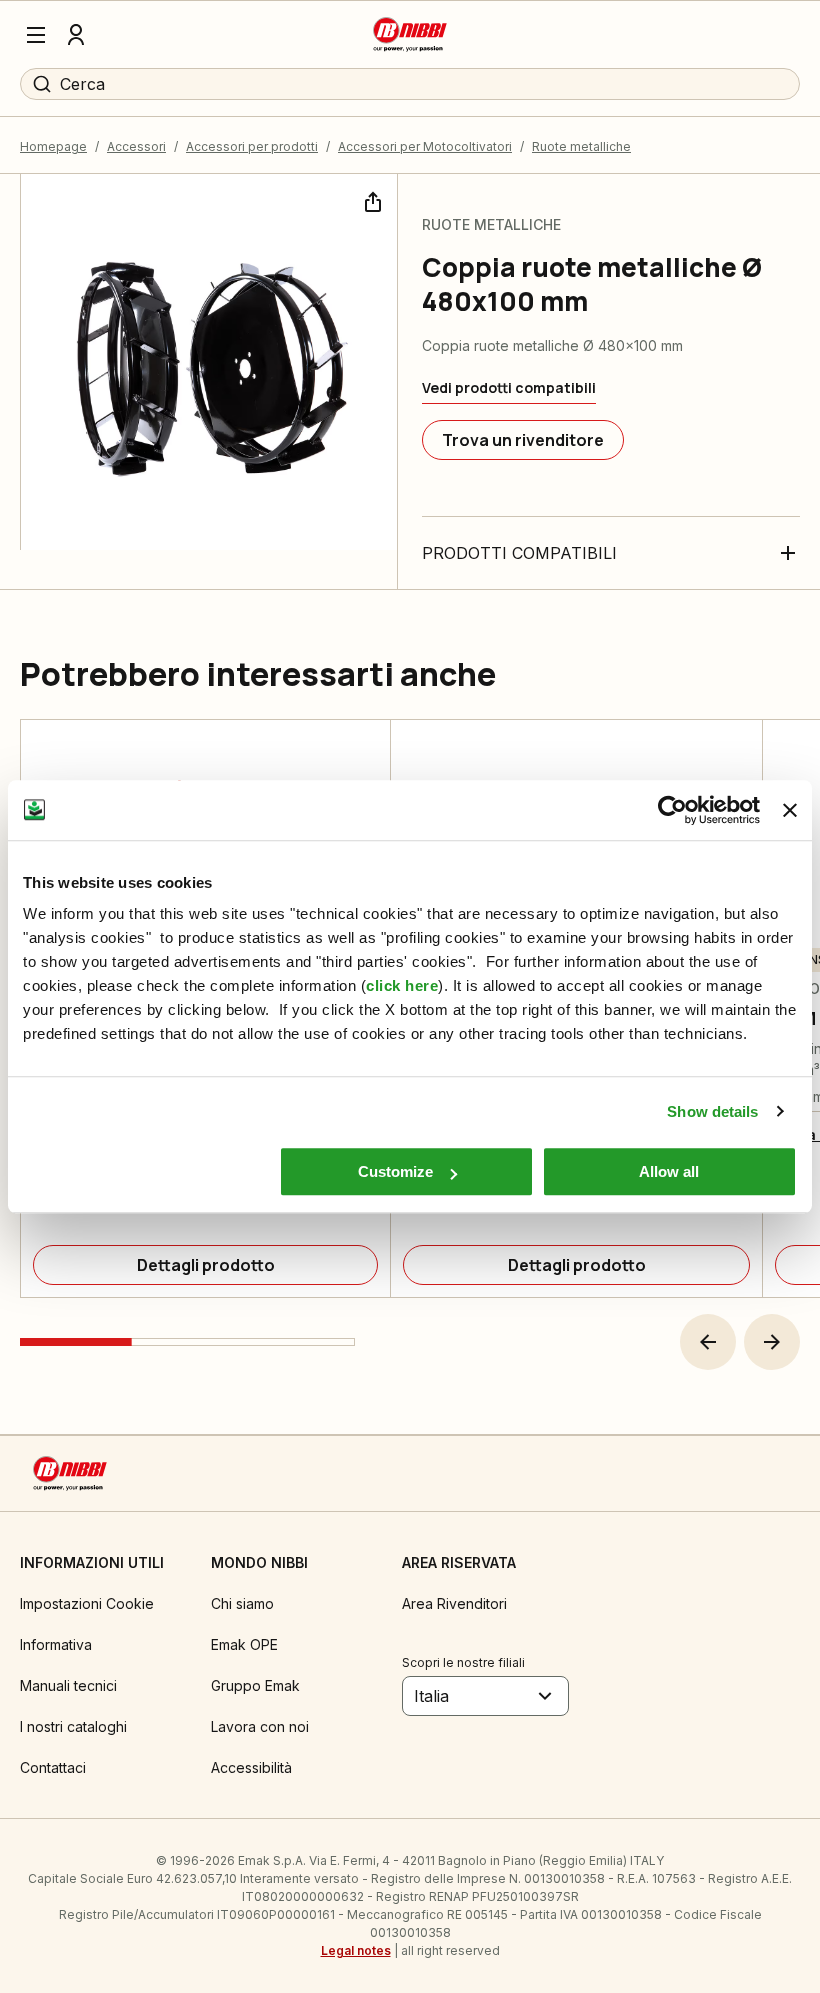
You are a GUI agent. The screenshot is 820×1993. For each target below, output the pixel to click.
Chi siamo (242, 1603)
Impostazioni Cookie (87, 1603)
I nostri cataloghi (73, 1726)
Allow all (669, 1171)
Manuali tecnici (68, 1685)
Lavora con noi (260, 1726)
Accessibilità (251, 1767)
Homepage (53, 146)
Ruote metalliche (581, 146)
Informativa (56, 1644)
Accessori (136, 146)
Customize (395, 1171)
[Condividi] (371, 200)
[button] (708, 1342)
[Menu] (36, 35)
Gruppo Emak (255, 1685)
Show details (712, 1111)
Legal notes (356, 1950)
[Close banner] (790, 810)
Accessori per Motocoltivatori (425, 146)
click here (402, 985)
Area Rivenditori (454, 1603)
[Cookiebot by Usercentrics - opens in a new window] (672, 810)
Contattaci (53, 1767)
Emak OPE (244, 1644)
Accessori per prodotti (252, 146)
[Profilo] (76, 35)
